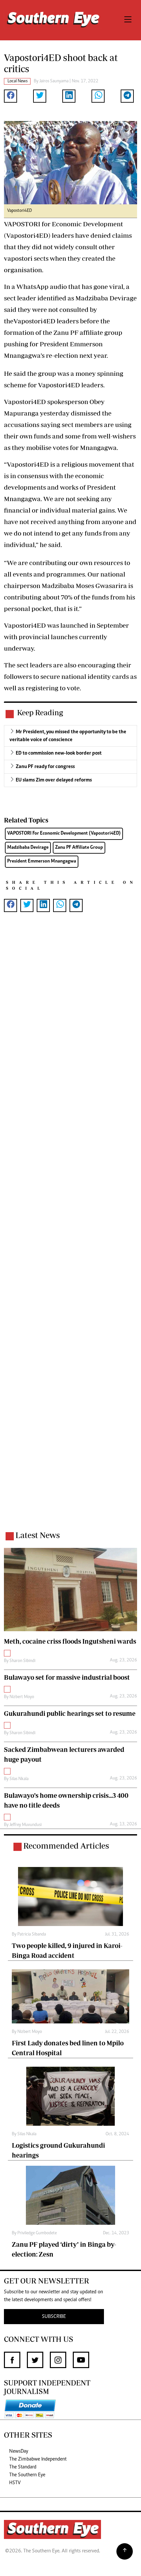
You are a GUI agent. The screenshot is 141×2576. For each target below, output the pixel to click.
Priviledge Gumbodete (37, 2233)
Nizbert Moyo (22, 1697)
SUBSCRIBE (54, 2317)
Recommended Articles (66, 1846)
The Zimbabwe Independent (38, 2459)
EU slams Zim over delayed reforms (54, 780)
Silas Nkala (19, 1779)
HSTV (15, 2483)
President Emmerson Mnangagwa (42, 861)
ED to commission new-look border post (59, 753)
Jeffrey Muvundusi (26, 1825)
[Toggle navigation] (128, 20)
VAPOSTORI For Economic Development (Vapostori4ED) (64, 833)
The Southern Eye (27, 2475)
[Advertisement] (70, 1230)
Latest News (38, 1535)
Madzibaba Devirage (28, 848)
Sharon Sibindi (22, 1661)
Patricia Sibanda (32, 1935)
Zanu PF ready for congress (45, 767)
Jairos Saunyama (54, 81)
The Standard (23, 2467)
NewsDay (19, 2451)
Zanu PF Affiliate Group (79, 848)
